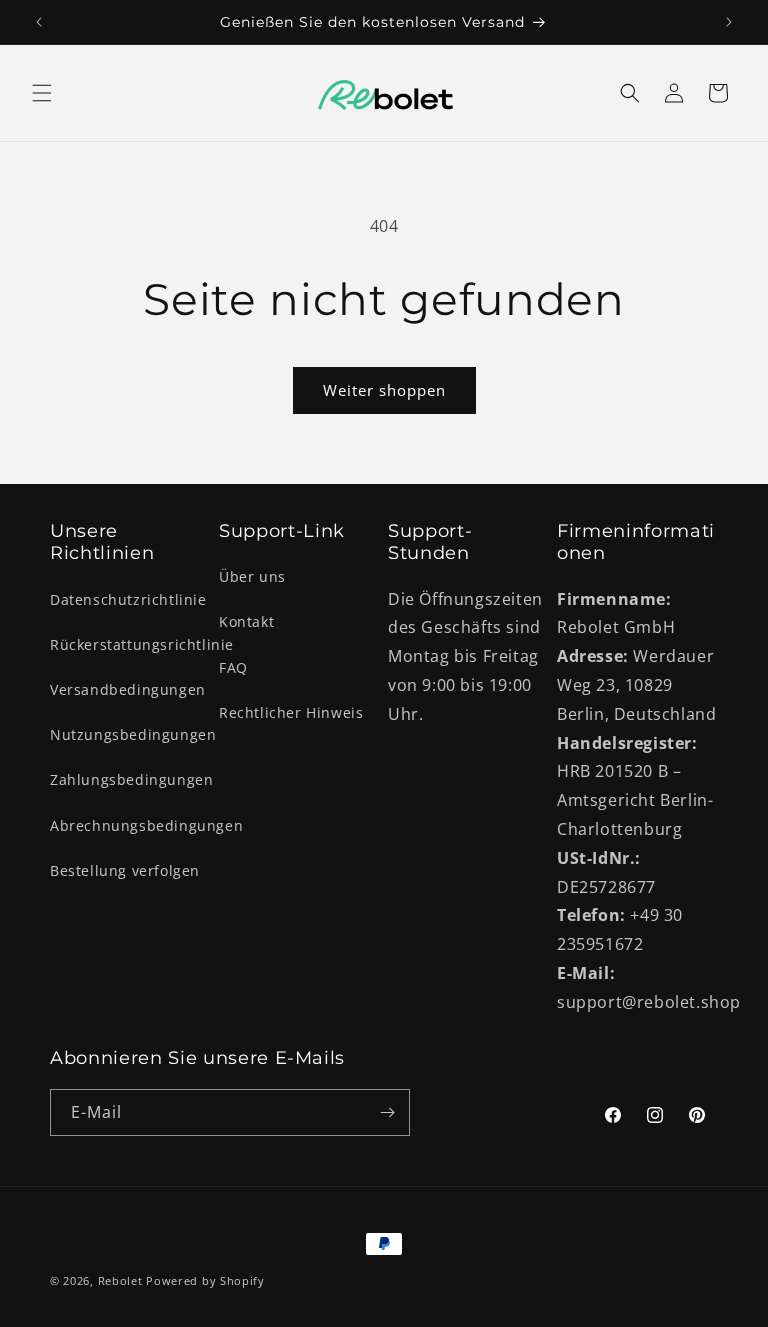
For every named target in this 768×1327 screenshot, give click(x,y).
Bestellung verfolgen (125, 870)
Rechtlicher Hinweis (291, 712)
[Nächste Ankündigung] (729, 22)
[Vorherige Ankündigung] (39, 22)
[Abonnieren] (387, 1112)
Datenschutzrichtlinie (128, 599)
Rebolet (120, 1280)
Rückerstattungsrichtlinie (142, 644)
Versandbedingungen (128, 689)
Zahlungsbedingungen (131, 779)
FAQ (233, 667)
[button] (42, 93)
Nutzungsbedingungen (133, 734)
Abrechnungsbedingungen (146, 825)
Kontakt (246, 621)
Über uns (252, 576)
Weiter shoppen (384, 390)
